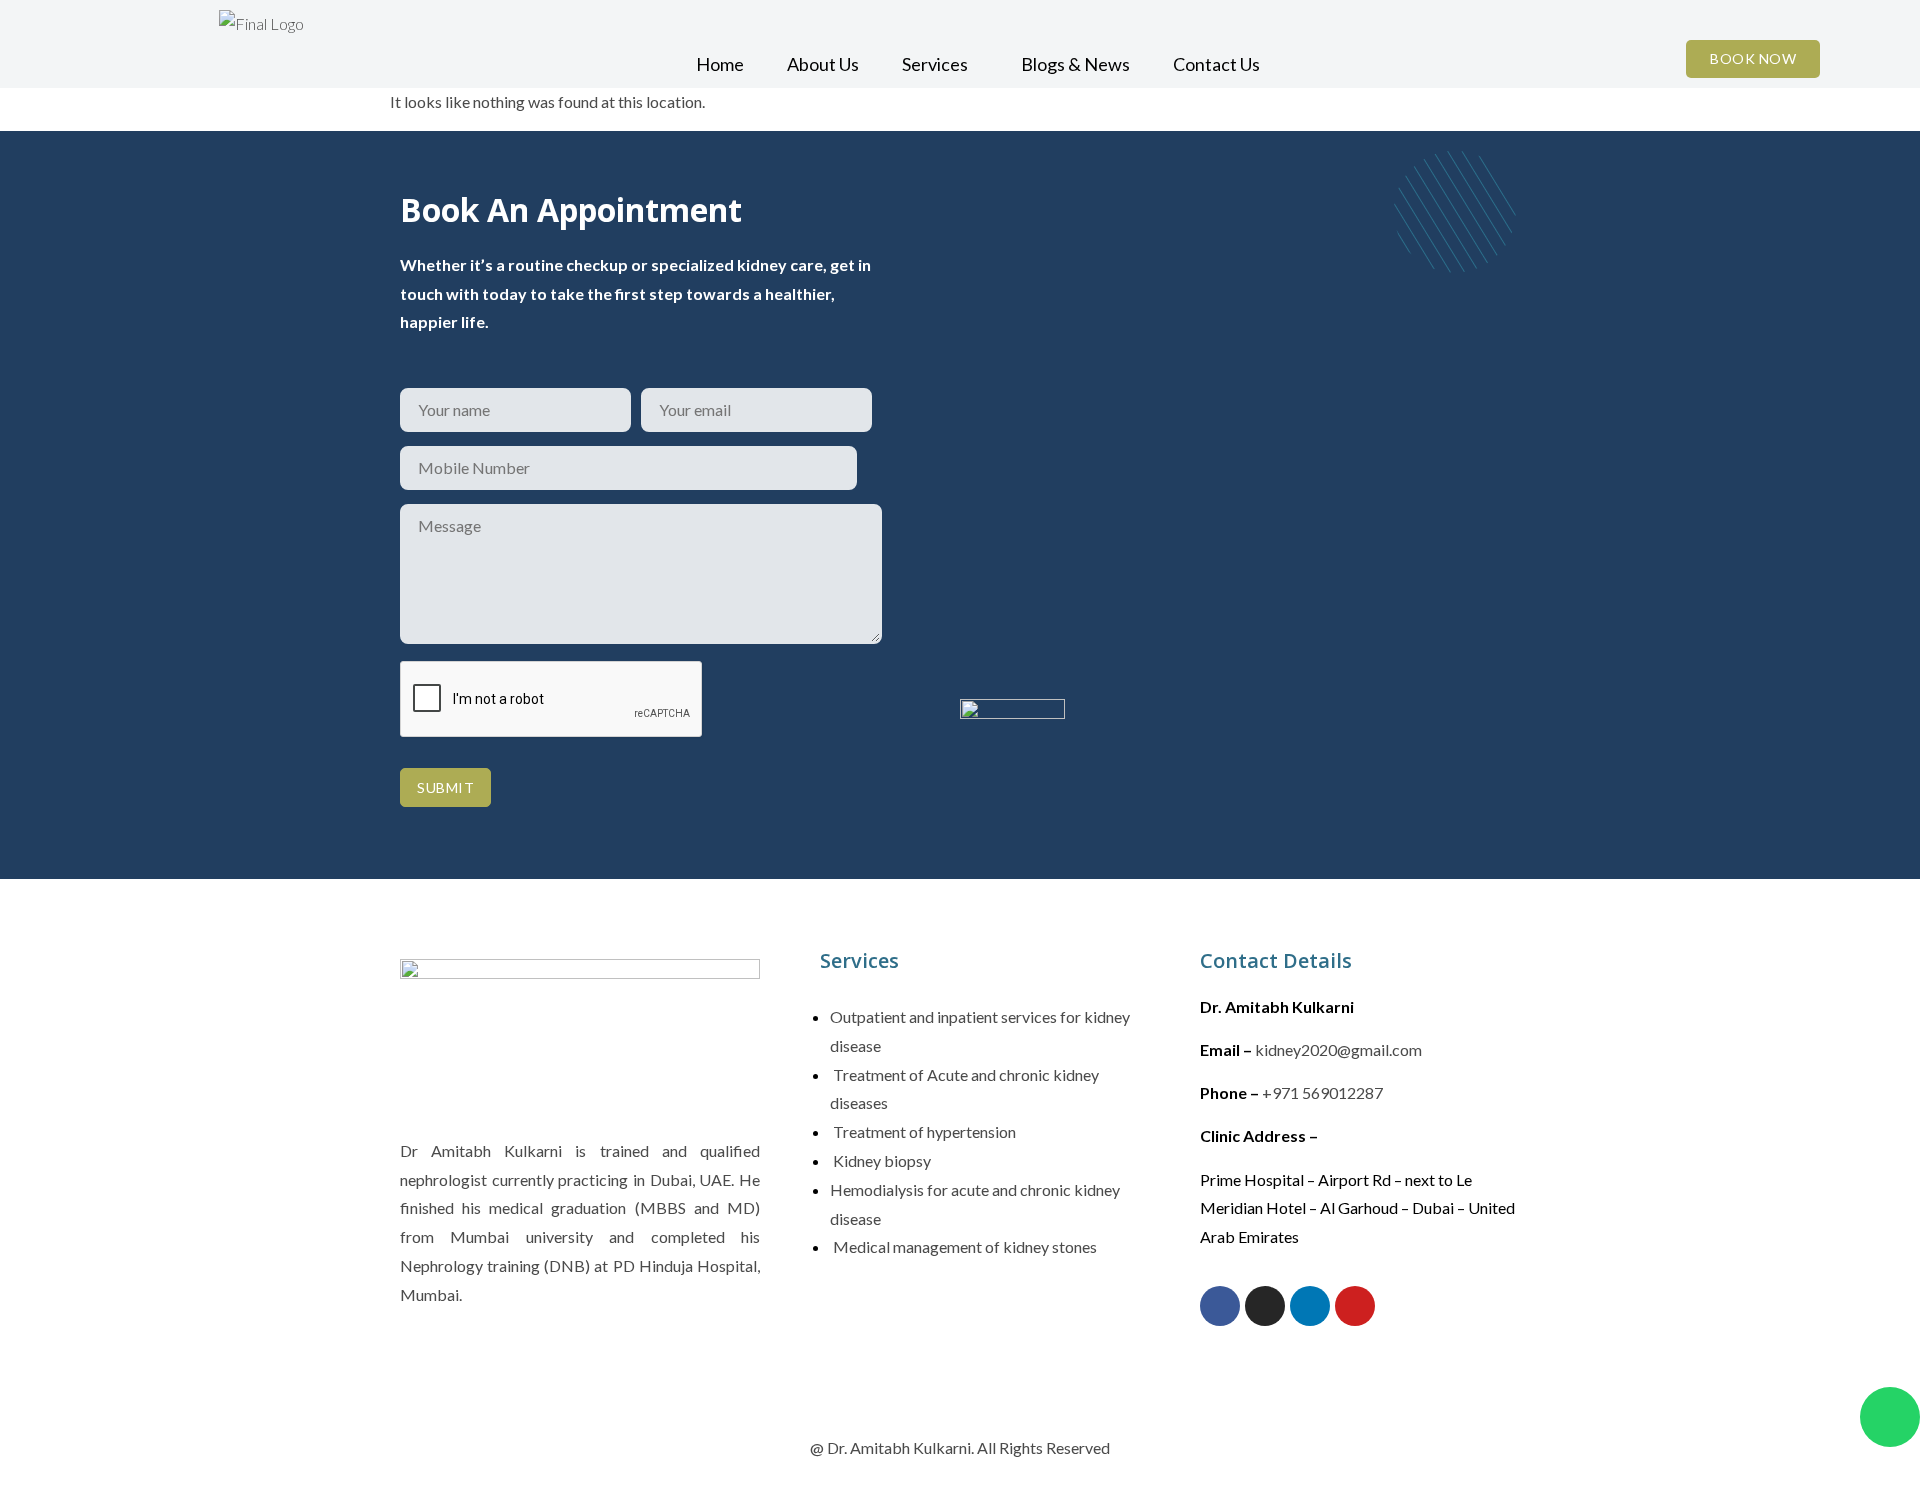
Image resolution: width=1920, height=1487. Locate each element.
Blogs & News (1075, 64)
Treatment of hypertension (923, 1131)
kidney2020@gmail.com (1338, 1049)
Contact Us (1216, 64)
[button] (940, 64)
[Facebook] (1220, 1306)
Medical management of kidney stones (963, 1246)
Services (935, 64)
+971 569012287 (1322, 1092)
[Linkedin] (1310, 1306)
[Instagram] (1265, 1306)
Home (720, 64)
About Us (823, 64)
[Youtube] (1355, 1306)
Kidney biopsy (880, 1160)
